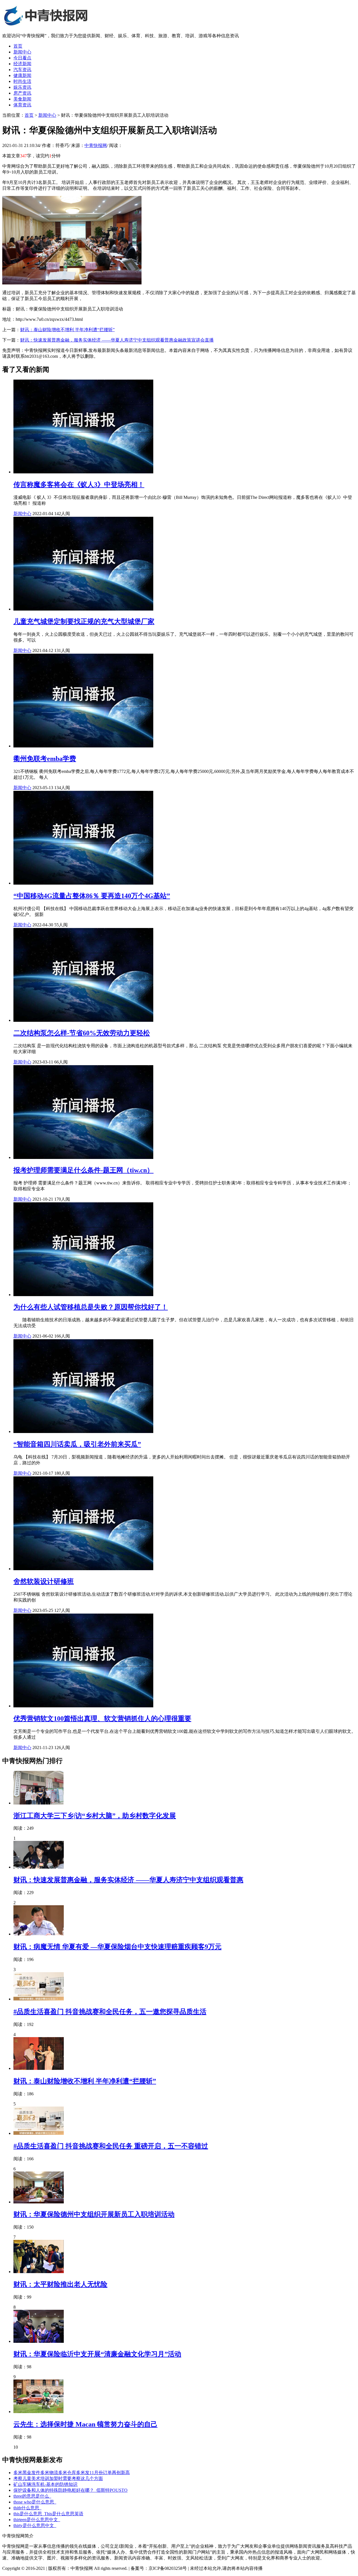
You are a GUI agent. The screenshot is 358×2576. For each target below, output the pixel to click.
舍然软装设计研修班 (44, 1581)
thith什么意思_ (27, 2508)
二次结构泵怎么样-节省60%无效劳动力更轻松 (82, 1033)
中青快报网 (96, 145)
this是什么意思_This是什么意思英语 (48, 2514)
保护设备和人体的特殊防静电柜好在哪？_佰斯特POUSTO (70, 2490)
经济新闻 (22, 64)
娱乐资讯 (22, 87)
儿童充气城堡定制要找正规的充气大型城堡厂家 (84, 621)
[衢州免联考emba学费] (83, 746)
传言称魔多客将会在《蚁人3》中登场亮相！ (79, 485)
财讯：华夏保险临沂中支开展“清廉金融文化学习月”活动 (97, 2354)
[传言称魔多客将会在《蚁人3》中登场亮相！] (83, 472)
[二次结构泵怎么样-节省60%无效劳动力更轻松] (83, 1020)
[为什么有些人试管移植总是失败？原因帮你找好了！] (83, 1295)
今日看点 (22, 58)
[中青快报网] (46, 26)
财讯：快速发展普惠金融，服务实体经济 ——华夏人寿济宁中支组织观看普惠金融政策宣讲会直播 (117, 340)
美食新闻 (22, 99)
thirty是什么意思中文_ (35, 2525)
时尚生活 (22, 81)
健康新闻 (22, 75)
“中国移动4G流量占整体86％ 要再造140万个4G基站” (92, 896)
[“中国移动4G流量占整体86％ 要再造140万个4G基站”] (83, 883)
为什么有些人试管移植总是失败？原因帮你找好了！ (91, 1307)
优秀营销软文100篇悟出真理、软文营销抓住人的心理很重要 (102, 1719)
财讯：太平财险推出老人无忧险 (60, 2284)
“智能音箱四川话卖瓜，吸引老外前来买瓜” (77, 1444)
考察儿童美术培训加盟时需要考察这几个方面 (58, 2478)
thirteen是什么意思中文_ (37, 2520)
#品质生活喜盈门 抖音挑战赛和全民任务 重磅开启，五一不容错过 (111, 2146)
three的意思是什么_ (32, 2496)
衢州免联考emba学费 (45, 759)
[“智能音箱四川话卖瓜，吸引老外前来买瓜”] (83, 1431)
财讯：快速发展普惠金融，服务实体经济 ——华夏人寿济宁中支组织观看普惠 (128, 1880)
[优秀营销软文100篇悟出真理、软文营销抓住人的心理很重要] (83, 1706)
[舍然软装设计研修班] (83, 1569)
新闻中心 (22, 52)
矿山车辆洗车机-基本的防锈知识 (45, 2484)
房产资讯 (22, 93)
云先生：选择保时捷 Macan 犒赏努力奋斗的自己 (85, 2424)
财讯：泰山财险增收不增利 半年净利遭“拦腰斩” (67, 330)
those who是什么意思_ (35, 2502)
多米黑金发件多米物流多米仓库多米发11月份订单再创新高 (72, 2473)
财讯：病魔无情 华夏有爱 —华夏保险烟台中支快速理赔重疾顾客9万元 (117, 1947)
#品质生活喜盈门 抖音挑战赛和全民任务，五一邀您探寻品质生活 (110, 2012)
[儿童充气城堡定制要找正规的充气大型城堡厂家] (83, 609)
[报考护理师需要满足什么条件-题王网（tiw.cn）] (83, 1157)
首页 (18, 46)
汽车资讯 (22, 70)
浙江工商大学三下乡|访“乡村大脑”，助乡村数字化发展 (95, 1816)
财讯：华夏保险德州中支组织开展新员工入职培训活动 (94, 2214)
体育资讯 (22, 105)
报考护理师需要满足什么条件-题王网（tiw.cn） (83, 1170)
